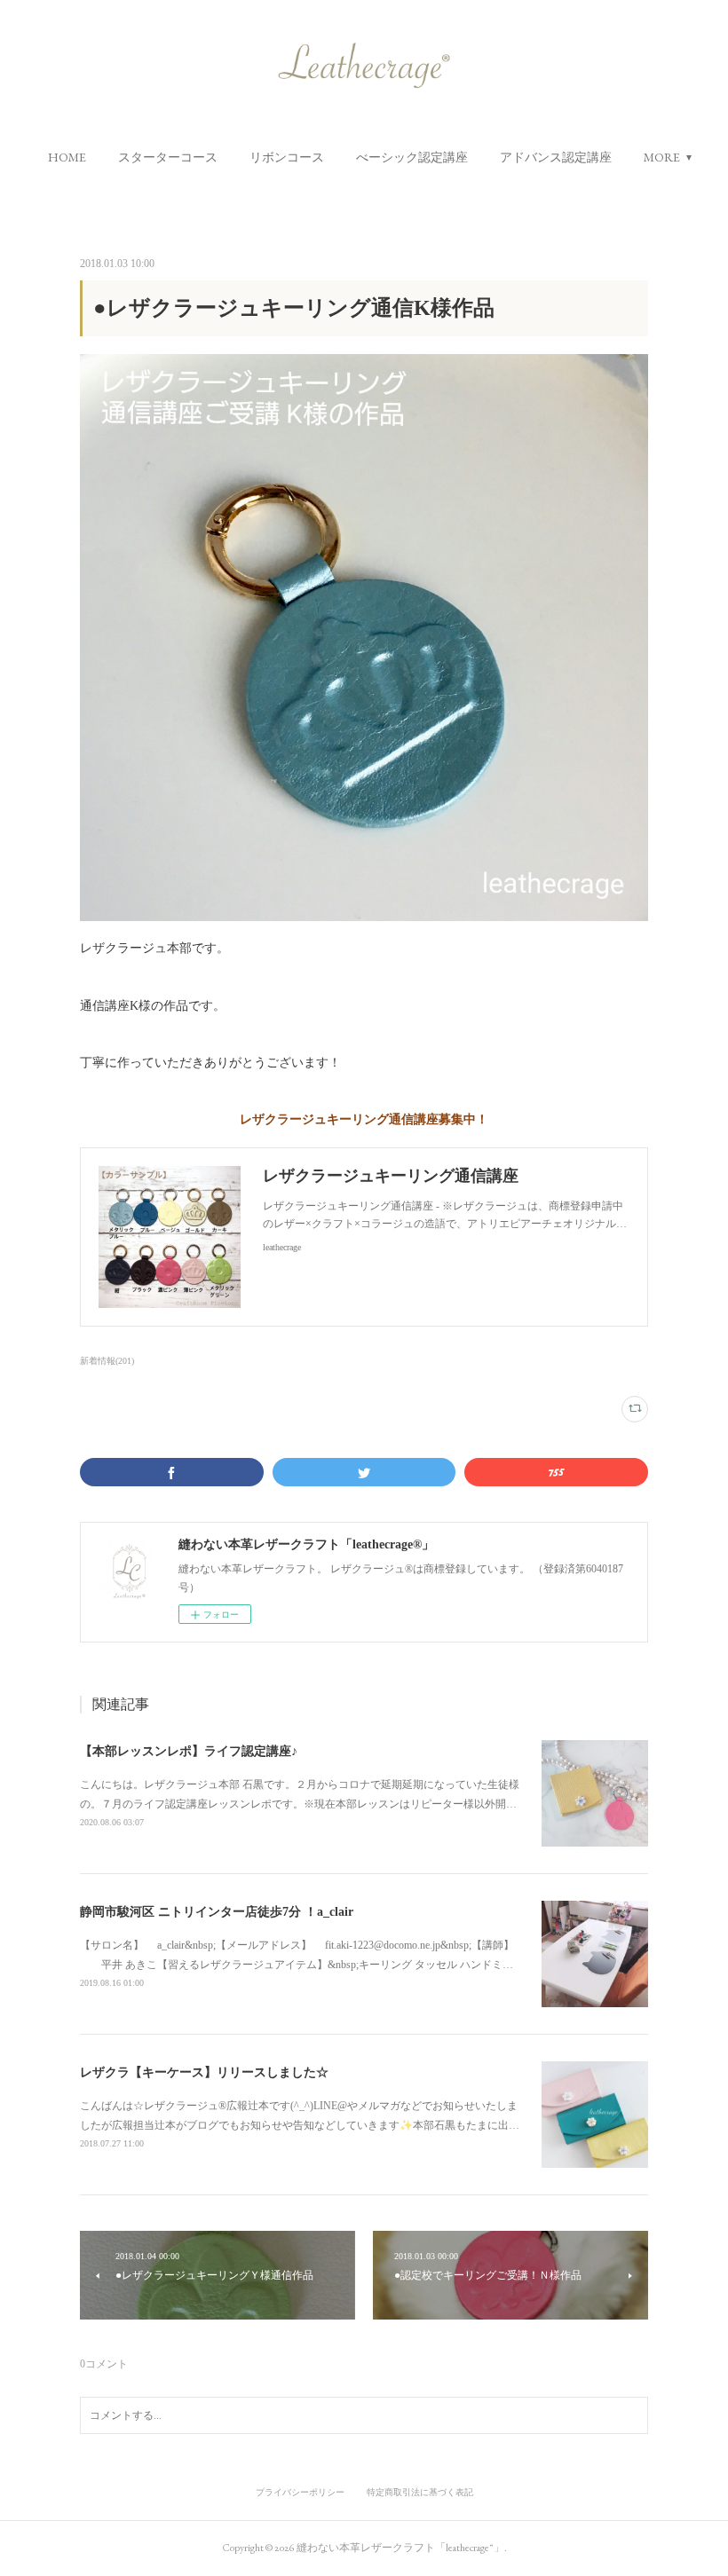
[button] (67, 157)
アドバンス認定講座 (556, 157)
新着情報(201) (107, 1361)
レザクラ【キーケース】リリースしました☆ (204, 2072)
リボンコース (287, 157)
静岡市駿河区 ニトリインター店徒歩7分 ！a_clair (217, 1912)
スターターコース (168, 157)
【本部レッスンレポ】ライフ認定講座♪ (189, 1751)
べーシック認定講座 (412, 157)
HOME (67, 157)
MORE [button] (662, 157)
